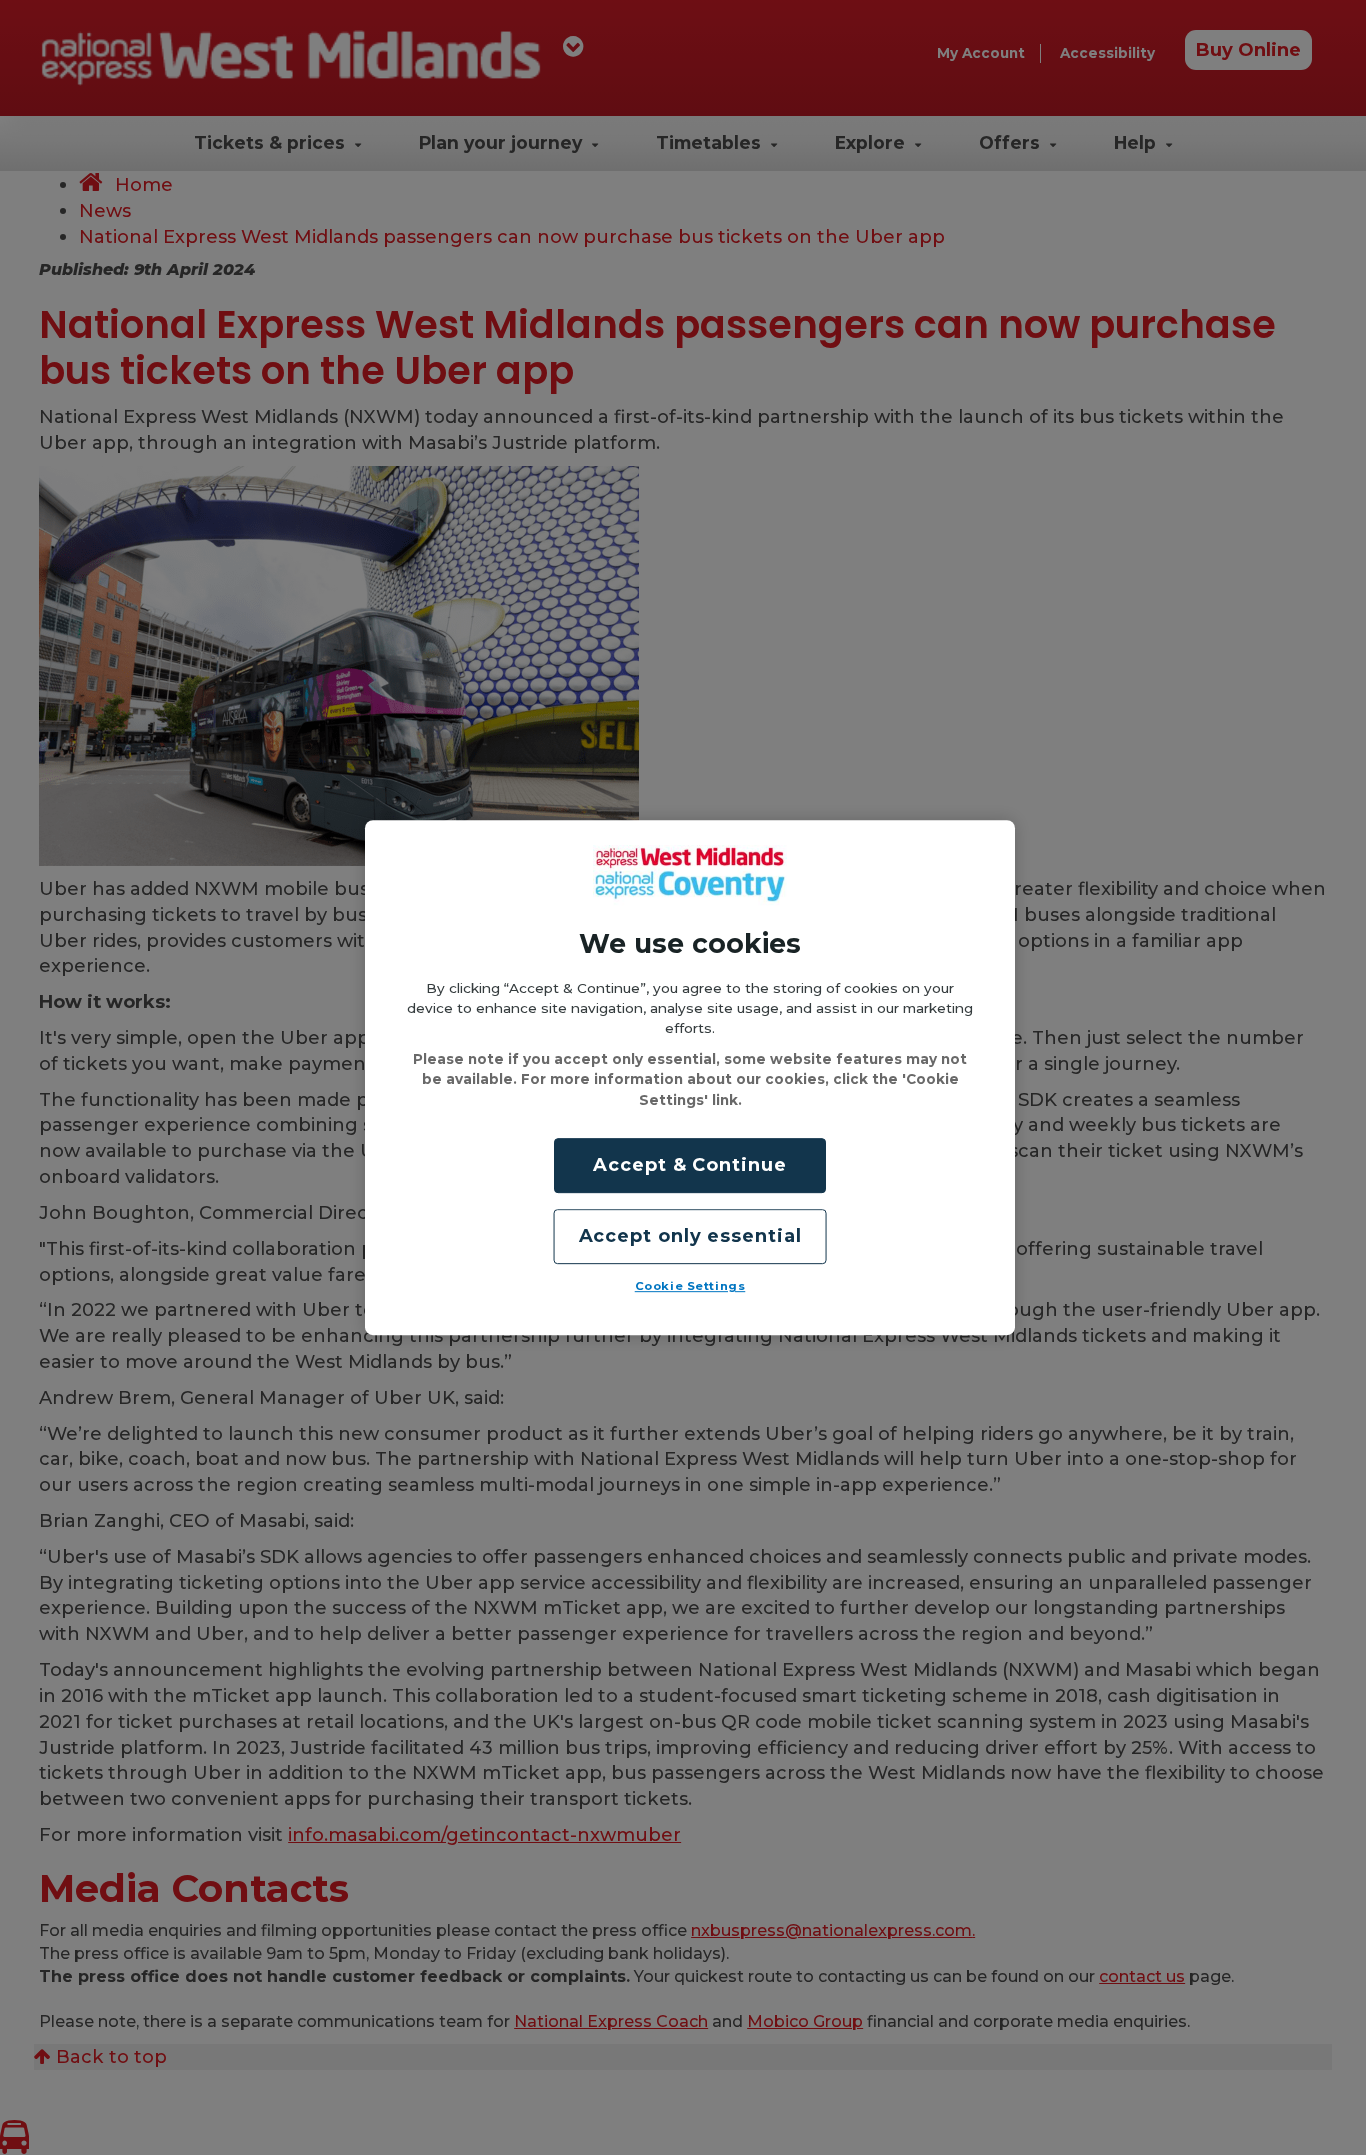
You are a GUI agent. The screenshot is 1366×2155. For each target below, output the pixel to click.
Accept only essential (690, 1236)
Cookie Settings (690, 1286)
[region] (690, 1078)
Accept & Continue (689, 1165)
